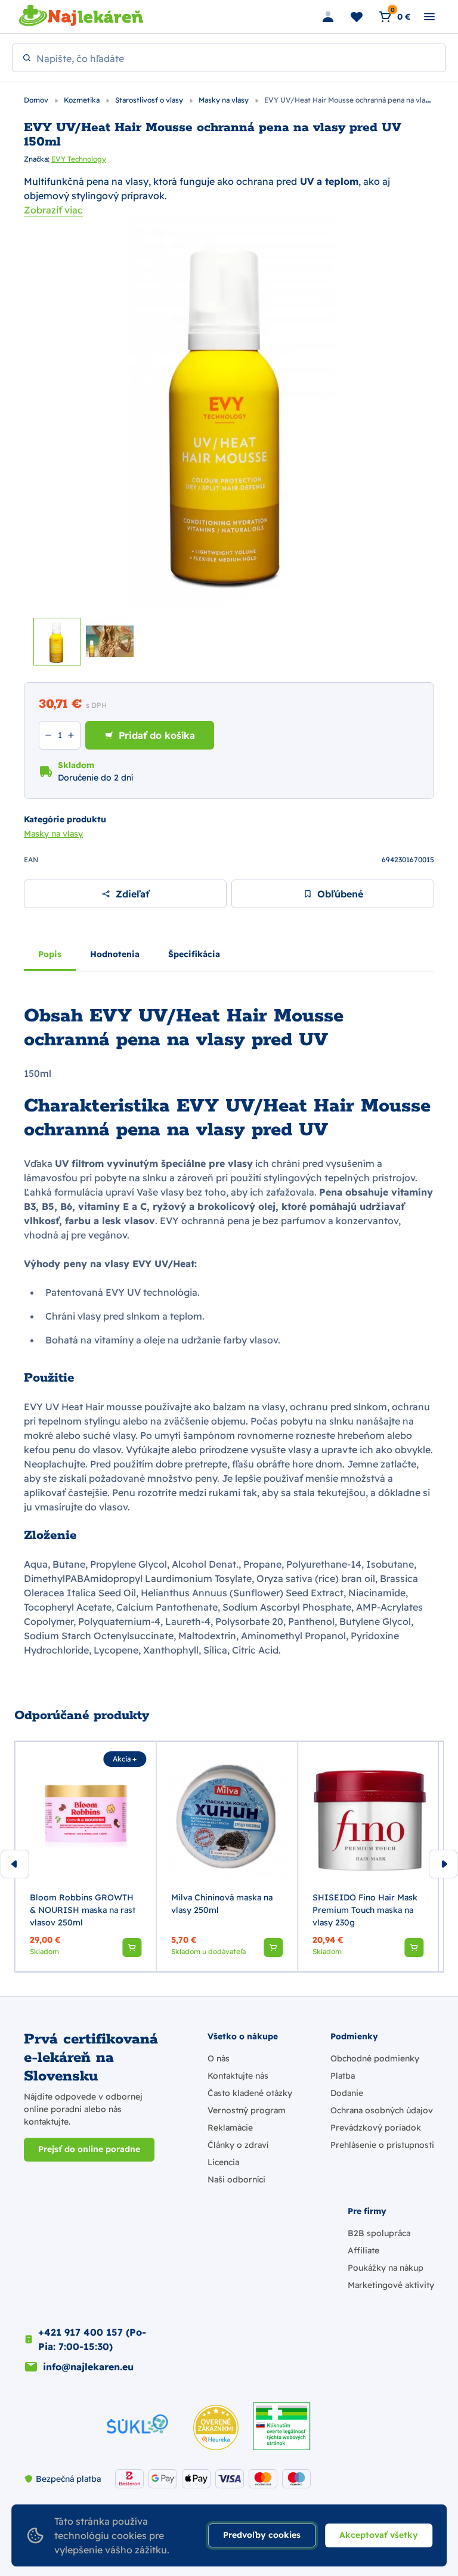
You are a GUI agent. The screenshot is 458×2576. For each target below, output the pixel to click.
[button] (132, 1948)
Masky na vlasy (225, 100)
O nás (219, 2058)
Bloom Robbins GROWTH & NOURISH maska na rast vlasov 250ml (83, 1910)
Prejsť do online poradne (89, 2149)
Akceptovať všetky (379, 2535)
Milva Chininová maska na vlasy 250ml (222, 1904)
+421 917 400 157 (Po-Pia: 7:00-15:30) (92, 2339)
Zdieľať (132, 894)
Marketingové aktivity (391, 2285)
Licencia (223, 2162)
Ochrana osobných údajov (382, 2110)
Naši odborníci (236, 2179)
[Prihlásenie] (328, 17)
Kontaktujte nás (238, 2076)
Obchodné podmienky (375, 2058)
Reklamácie (230, 2128)
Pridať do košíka (157, 735)
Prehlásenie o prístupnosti (382, 2145)
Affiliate (363, 2250)
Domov (37, 100)
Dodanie (347, 2093)
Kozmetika (83, 100)
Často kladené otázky (250, 2093)
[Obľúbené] (357, 17)
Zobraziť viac (53, 210)
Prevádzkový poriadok (376, 2128)
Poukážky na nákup (386, 2268)
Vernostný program (247, 2110)
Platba (343, 2076)
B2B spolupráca (379, 2233)
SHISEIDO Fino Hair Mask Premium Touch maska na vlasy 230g (365, 1910)
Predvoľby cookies (262, 2535)
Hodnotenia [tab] (115, 954)
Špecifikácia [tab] (194, 954)
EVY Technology (79, 159)
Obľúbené (340, 894)
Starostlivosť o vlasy (150, 100)
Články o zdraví (238, 2145)
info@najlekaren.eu (88, 2367)
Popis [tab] (50, 954)
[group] (86, 1857)
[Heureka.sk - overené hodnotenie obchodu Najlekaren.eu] (216, 2428)
